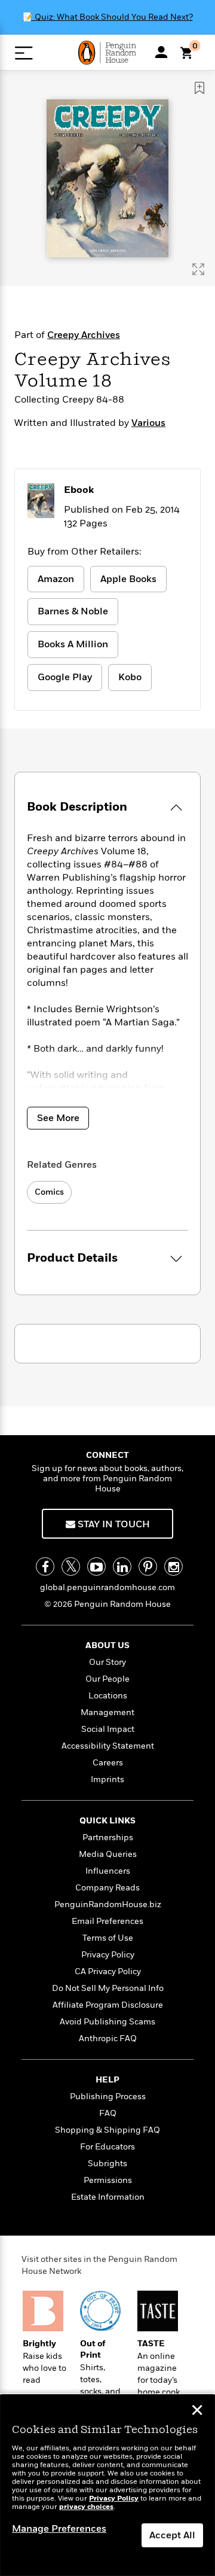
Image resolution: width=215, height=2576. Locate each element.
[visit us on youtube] (96, 1566)
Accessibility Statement (108, 1746)
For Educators (107, 2147)
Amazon (56, 579)
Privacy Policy (108, 1955)
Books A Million (73, 644)
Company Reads (107, 1888)
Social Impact (108, 1729)
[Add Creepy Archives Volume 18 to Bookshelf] (199, 88)
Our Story (107, 1662)
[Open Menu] (24, 53)
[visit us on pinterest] (148, 1566)
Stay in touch (113, 1524)
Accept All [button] (172, 2535)
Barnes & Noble (73, 611)
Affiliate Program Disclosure (108, 2005)
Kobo (130, 677)
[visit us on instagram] (173, 1566)
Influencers (108, 1871)
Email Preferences (107, 1921)
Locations (108, 1696)
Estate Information (108, 2197)
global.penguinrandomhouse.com (107, 1587)
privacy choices (86, 2507)
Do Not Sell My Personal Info (108, 1988)
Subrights (107, 2164)
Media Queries (108, 1854)
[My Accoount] (161, 52)
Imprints (107, 1779)
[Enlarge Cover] (198, 269)
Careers (108, 1763)
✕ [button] (197, 2411)
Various (148, 423)
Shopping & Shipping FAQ (107, 2130)
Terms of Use (108, 1938)
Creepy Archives (84, 335)
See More (58, 1118)
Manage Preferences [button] (59, 2529)
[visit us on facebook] (45, 1566)
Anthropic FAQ (108, 2038)
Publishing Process (108, 2097)
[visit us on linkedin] (122, 1566)
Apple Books (128, 579)
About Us (107, 1645)
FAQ (108, 2113)
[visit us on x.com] (71, 1566)
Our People (107, 1679)
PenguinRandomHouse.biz (108, 1904)
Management (107, 1712)
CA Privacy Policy (108, 1971)
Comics (49, 1192)
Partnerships (108, 1837)
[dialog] (107, 2485)
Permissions (108, 2180)
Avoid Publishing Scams (107, 2022)
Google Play (65, 677)
